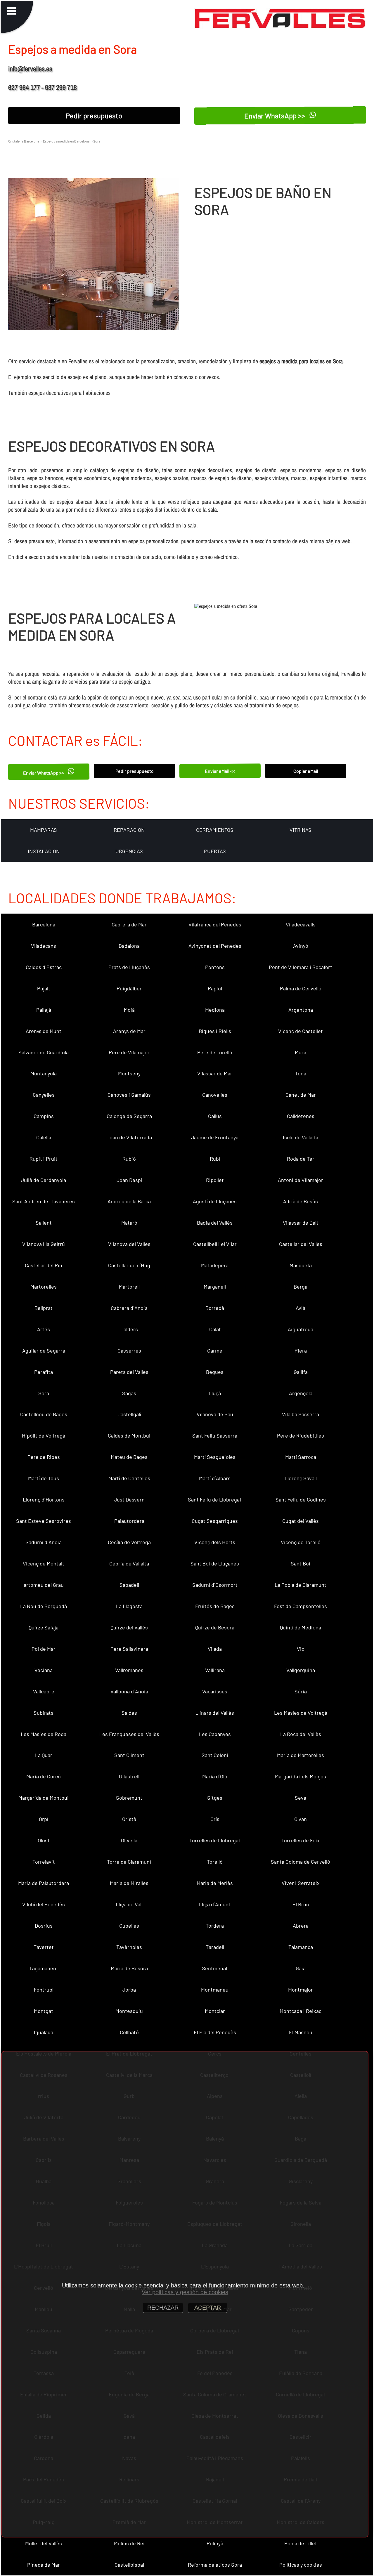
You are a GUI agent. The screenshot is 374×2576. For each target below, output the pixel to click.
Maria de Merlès (215, 1883)
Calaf (215, 1329)
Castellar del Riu (44, 1265)
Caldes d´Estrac (44, 967)
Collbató (129, 2032)
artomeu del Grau (44, 1585)
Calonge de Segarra (129, 1116)
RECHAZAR (163, 2308)
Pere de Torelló (215, 1052)
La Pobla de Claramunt (301, 1585)
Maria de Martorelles (301, 1755)
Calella (44, 1137)
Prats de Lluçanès (129, 967)
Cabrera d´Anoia (129, 1308)
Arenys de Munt (44, 1031)
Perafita (44, 1372)
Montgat (44, 2011)
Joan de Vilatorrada (129, 1137)
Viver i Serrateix (301, 1883)
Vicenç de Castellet (301, 1031)
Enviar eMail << (220, 771)
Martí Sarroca (301, 1457)
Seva (301, 1798)
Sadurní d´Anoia (44, 1542)
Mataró (129, 1223)
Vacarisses (215, 1691)
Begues (215, 1372)
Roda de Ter (301, 1159)
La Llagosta (129, 1606)
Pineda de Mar (44, 2565)
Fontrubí (44, 1990)
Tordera (215, 1926)
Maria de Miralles (129, 1883)
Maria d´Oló (215, 1776)
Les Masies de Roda (44, 1734)
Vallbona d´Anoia (129, 1691)
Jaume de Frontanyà (215, 1137)
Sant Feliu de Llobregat (215, 1499)
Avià (301, 1308)
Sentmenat (215, 1968)
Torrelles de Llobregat (215, 1840)
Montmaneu (215, 1990)
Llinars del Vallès (215, 1713)
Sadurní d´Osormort (215, 1585)
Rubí (215, 1159)
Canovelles (215, 1095)
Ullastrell (129, 1776)
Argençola (301, 1393)
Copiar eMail (306, 771)
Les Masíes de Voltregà (301, 1713)
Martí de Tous (44, 1478)
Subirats (44, 1713)
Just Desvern (129, 1499)
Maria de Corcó (44, 1776)
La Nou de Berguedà (44, 1606)
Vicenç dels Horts (215, 1542)
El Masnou (301, 2032)
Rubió (129, 1159)
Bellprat (44, 1308)
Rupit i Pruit (44, 1159)
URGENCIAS (129, 851)
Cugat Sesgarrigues (215, 1521)
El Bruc (301, 1904)
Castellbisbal (129, 2565)
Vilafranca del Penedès (215, 924)
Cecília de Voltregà (129, 1542)
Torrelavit (44, 1862)
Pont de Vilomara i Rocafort (301, 967)
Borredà (215, 1308)
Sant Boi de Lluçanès (215, 1563)
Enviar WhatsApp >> (276, 116)
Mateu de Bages (129, 1457)
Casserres (129, 1351)
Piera (301, 1351)
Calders (129, 1329)
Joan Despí (129, 1180)
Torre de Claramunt (129, 1862)
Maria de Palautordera (44, 1883)
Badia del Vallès (215, 1223)
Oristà (129, 1819)
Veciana (44, 1670)
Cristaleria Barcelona (24, 141)
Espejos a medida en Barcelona (66, 141)
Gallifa (301, 1372)
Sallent (44, 1223)
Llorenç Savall (301, 1478)
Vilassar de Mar (215, 1073)
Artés (44, 1329)
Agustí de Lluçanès (215, 1201)
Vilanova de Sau (215, 1414)
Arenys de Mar (129, 1031)
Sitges (215, 1798)
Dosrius (44, 1926)
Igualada (44, 2032)
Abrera (301, 1926)
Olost (44, 1840)
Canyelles (44, 1095)
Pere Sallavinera (129, 1649)
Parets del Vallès (129, 1372)
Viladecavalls (301, 924)
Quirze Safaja (44, 1627)
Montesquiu (129, 2011)
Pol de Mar (44, 1649)
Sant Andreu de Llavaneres (44, 1201)
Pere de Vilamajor (129, 1052)
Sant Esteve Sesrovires (44, 1521)
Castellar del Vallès (301, 1244)
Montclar (215, 2011)
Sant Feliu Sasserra (215, 1435)
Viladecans (44, 946)
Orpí (44, 1819)
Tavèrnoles (129, 1947)
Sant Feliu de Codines (301, 1499)
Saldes (129, 1713)
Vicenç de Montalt (44, 1563)
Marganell (215, 1287)
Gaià (301, 1968)
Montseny (129, 1073)
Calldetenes (301, 1116)
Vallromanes (129, 1670)
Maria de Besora (129, 1968)
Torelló (215, 1862)
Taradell (215, 1947)
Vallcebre (44, 1691)
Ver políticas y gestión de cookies (185, 2292)
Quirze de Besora (215, 1627)
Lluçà (215, 1393)
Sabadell (129, 1585)
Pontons (215, 967)
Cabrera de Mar (129, 924)
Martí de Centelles (129, 1478)
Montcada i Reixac (301, 2011)
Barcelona (44, 924)
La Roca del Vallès (301, 1734)
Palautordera (129, 1521)
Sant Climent (129, 1755)
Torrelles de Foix (301, 1840)
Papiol (215, 988)
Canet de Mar (301, 1095)
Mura (301, 1052)
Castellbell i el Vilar (215, 1244)
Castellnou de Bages (44, 1414)
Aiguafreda (301, 1329)
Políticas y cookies (301, 2565)
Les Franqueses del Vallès (129, 1734)
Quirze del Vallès (129, 1627)
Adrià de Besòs (301, 1201)
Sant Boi (301, 1563)
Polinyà (215, 2543)
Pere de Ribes (44, 1457)
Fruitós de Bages (215, 1606)
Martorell (129, 1287)
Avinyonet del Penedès (215, 946)
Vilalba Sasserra (301, 1414)
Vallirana (215, 1670)
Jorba (129, 1990)
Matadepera (215, 1265)
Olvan (301, 1819)
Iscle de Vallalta (301, 1137)
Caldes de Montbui (129, 1435)
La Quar (44, 1755)
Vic (301, 1649)
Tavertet (44, 1947)
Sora (44, 1393)
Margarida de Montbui (44, 1798)
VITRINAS (301, 830)
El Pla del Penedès (215, 2032)
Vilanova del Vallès (129, 1244)
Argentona (301, 1010)
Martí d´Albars (215, 1478)
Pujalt (44, 988)
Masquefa (301, 1265)
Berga (301, 1287)
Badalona (129, 946)
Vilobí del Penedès (44, 1904)
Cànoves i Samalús (129, 1095)
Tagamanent (44, 1968)
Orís (215, 1819)
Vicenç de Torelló (301, 1542)
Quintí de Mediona (301, 1627)
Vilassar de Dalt (301, 1223)
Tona (301, 1073)
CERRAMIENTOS (215, 830)
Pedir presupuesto (94, 116)
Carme (215, 1351)
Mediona (215, 1010)
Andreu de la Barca (129, 1201)
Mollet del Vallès (44, 2543)
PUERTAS (215, 851)
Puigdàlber (129, 988)
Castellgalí (129, 1414)
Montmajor (301, 1990)
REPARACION (129, 830)
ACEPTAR (208, 2308)
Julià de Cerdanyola (44, 1180)
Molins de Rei (129, 2543)
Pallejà (44, 1010)
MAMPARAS (44, 830)
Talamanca (301, 1947)
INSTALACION (44, 851)
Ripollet (215, 1180)
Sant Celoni (215, 1755)
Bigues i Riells (215, 1031)
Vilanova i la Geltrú (44, 1244)
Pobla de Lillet (301, 2543)
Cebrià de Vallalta (129, 1563)
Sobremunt (129, 1798)
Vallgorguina (301, 1670)
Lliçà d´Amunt (215, 1904)
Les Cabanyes (215, 1734)
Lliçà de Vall (129, 1904)
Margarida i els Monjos (301, 1776)
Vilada (215, 1649)
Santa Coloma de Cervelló (301, 1862)
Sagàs (129, 1393)
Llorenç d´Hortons (44, 1499)
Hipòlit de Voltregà (44, 1435)
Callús (215, 1116)
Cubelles (129, 1926)
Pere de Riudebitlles (301, 1435)
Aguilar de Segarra (44, 1351)
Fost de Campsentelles (301, 1606)
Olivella (129, 1840)
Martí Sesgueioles (215, 1457)
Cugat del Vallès (301, 1521)
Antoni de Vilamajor (301, 1180)
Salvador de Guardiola (44, 1052)
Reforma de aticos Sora (215, 2565)
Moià (129, 1010)
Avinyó (301, 946)
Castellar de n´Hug (129, 1265)
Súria (301, 1691)
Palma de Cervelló (301, 988)
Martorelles (44, 1287)
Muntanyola (44, 1073)
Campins (44, 1116)
